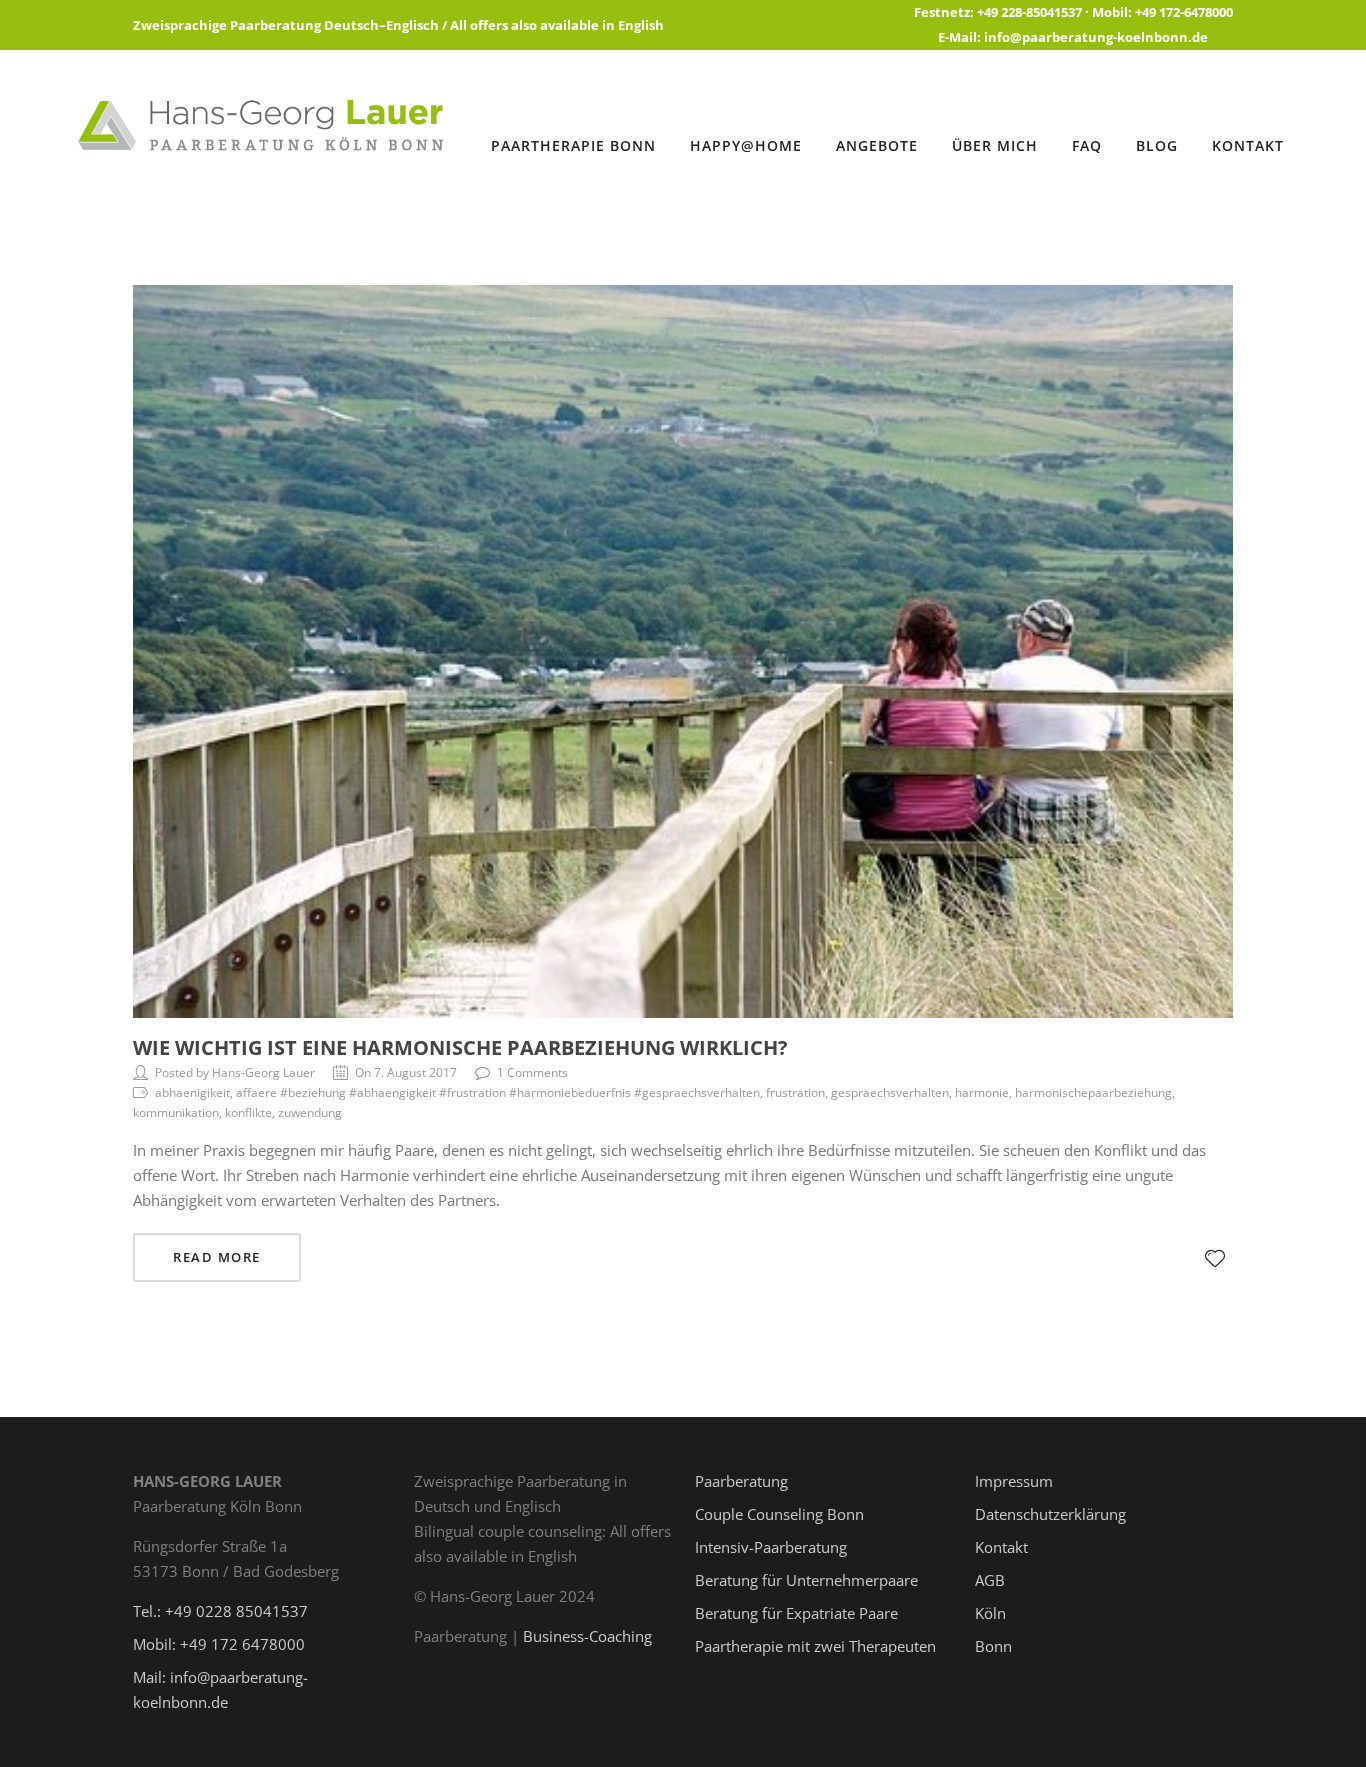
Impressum (1014, 1481)
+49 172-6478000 (1184, 12)
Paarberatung (741, 1481)
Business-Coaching (587, 1636)
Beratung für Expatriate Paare (796, 1613)
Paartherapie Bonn (573, 145)
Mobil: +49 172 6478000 (219, 1644)
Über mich (995, 145)
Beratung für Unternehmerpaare (806, 1580)
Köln (990, 1613)
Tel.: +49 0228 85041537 (220, 1611)
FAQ (1087, 145)
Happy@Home (746, 145)
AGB (990, 1580)
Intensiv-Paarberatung (771, 1547)
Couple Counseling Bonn (779, 1514)
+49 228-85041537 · (1034, 12)
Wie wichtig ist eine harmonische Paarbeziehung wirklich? (460, 1047)
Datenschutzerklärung (1050, 1514)
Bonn (993, 1646)
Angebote (877, 145)
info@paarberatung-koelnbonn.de (1096, 37)
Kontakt (1248, 145)
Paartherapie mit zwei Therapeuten (815, 1646)
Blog (1157, 145)
